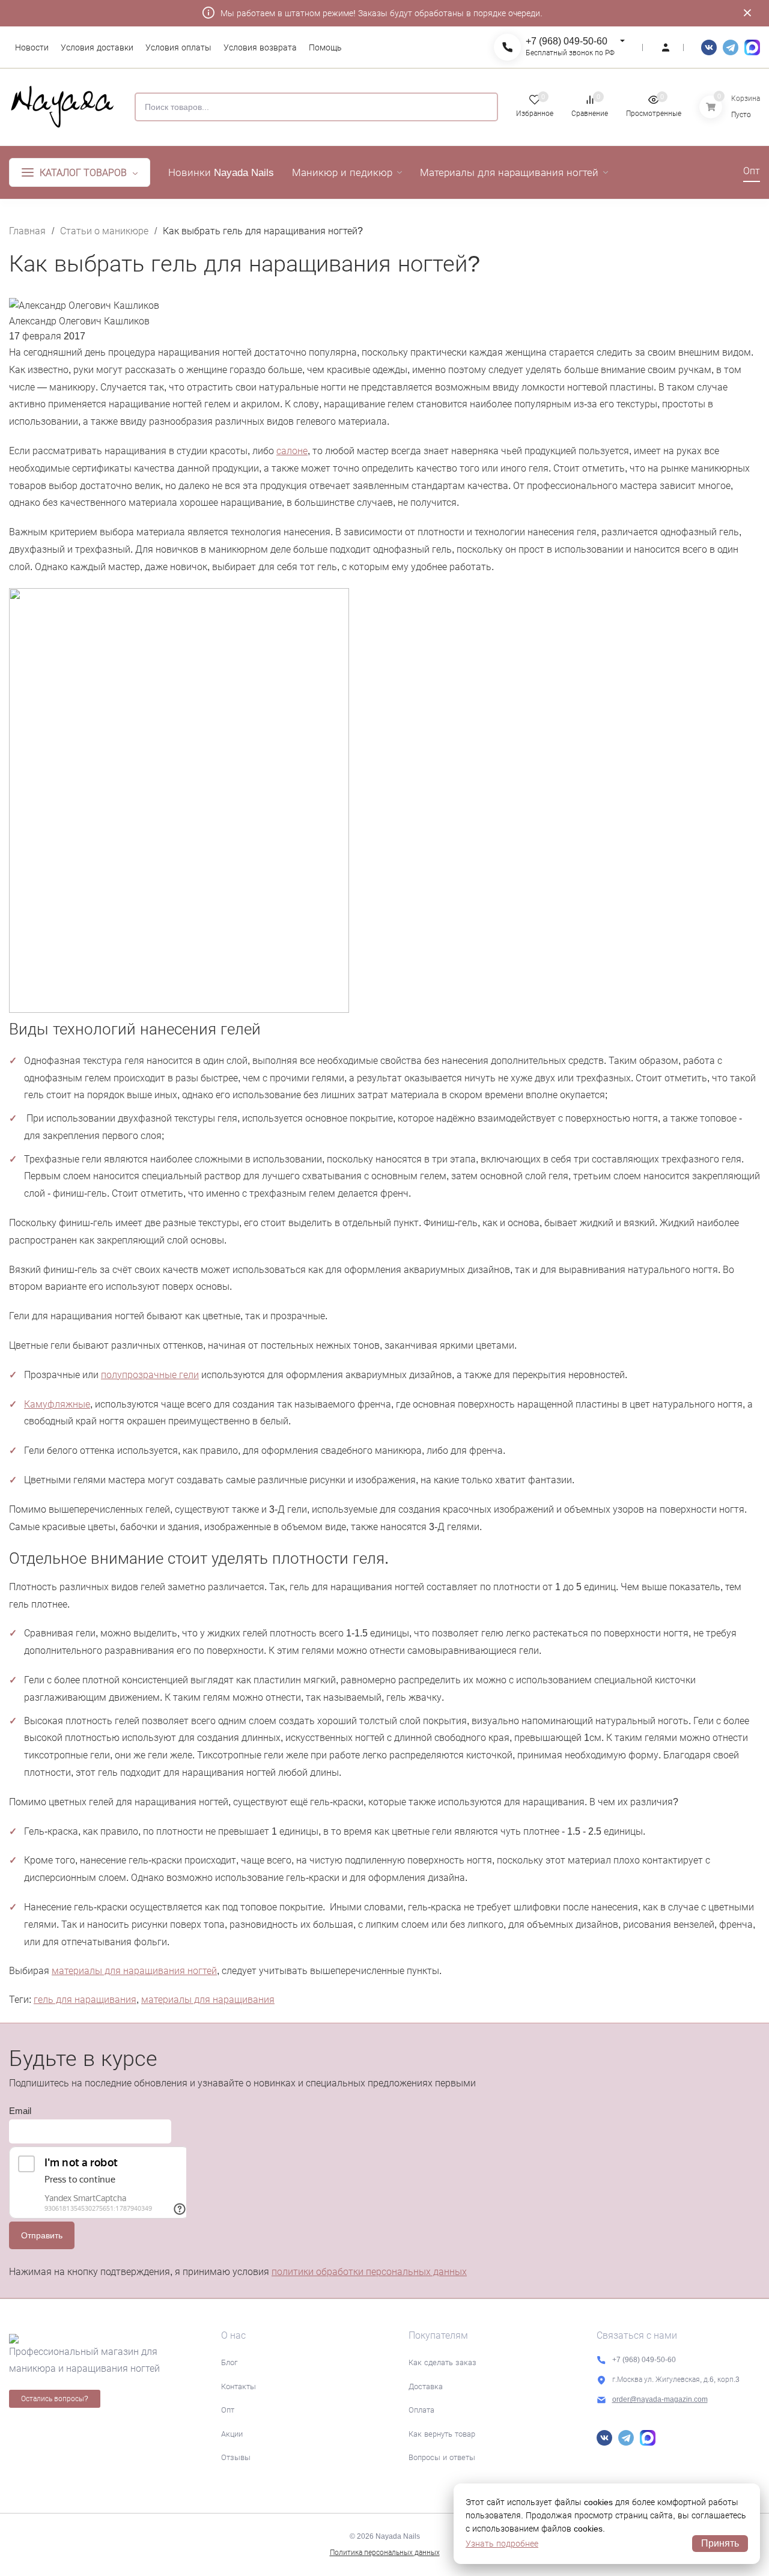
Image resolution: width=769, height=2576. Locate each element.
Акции (232, 2434)
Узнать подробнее (502, 2544)
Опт (228, 2410)
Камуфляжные (57, 1404)
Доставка (426, 2386)
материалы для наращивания (208, 2000)
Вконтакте (709, 47)
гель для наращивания (85, 2000)
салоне (292, 451)
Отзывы (236, 2457)
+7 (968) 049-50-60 (567, 41)
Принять (720, 2543)
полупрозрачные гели (150, 1375)
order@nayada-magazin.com (660, 2399)
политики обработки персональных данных (369, 2272)
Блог (229, 2362)
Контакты (239, 2386)
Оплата (421, 2410)
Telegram (731, 47)
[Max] (752, 47)
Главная (27, 231)
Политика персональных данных (385, 2553)
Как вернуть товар (442, 2434)
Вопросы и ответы (442, 2457)
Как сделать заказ (442, 2362)
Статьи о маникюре (104, 231)
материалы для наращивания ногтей (134, 1971)
